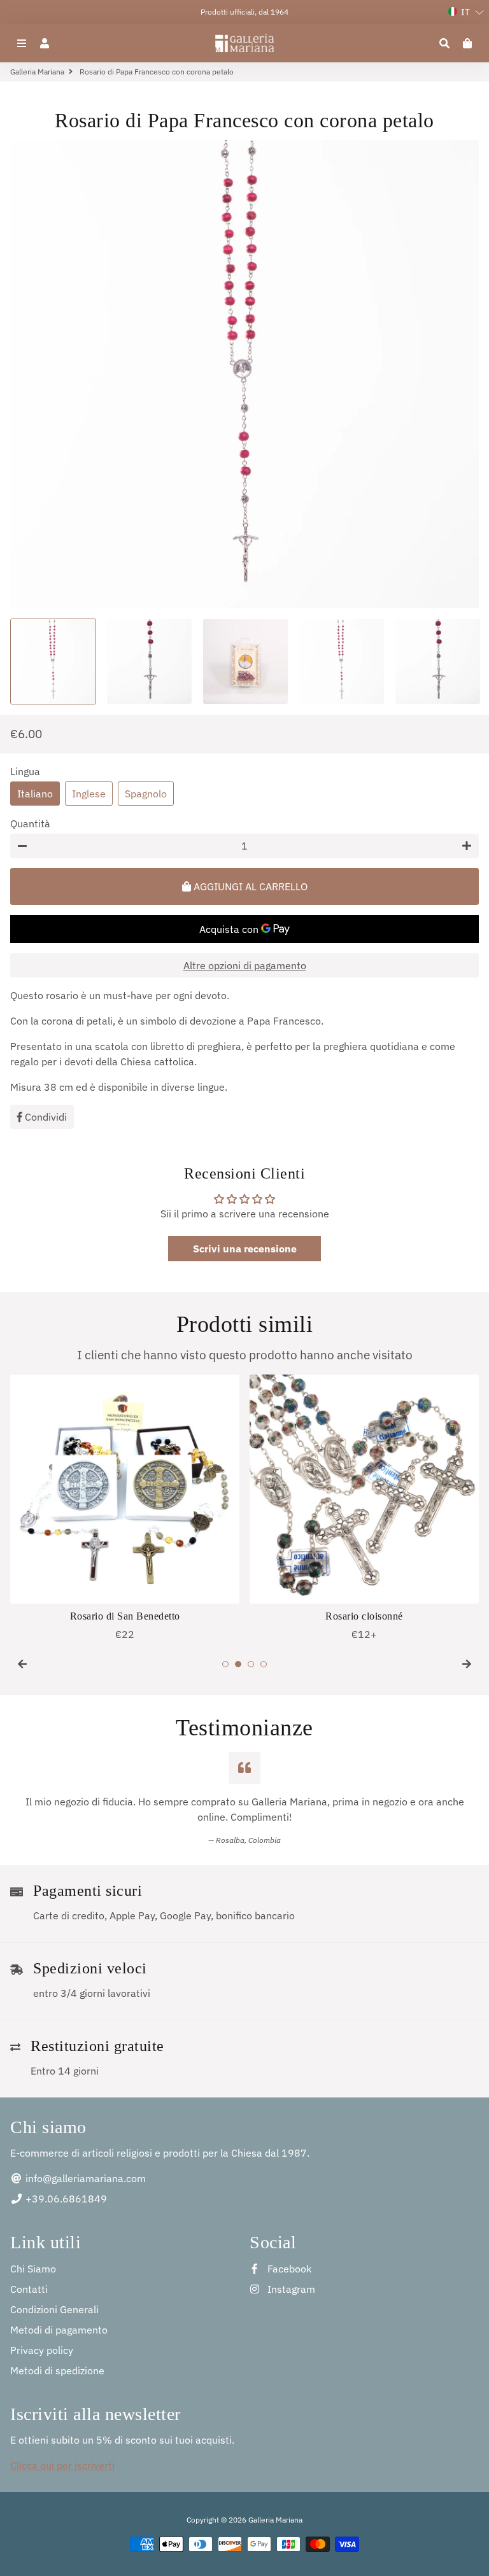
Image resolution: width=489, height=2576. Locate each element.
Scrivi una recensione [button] (245, 1249)
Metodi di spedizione (57, 2370)
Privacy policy (42, 2350)
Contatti (29, 2289)
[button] (466, 12)
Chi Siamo (33, 2269)
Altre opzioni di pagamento (245, 965)
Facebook (288, 2269)
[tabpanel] (125, 1508)
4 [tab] (264, 1664)
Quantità (30, 823)
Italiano (35, 794)
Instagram (290, 2289)
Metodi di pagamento (59, 2330)
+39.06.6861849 (65, 2199)
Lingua (25, 771)
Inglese (89, 794)
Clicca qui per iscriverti (62, 2465)
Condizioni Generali (54, 2309)
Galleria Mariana (37, 72)
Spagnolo (146, 794)
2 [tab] (238, 1664)
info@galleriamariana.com (84, 2178)
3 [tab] (251, 1664)
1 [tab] (225, 1664)
